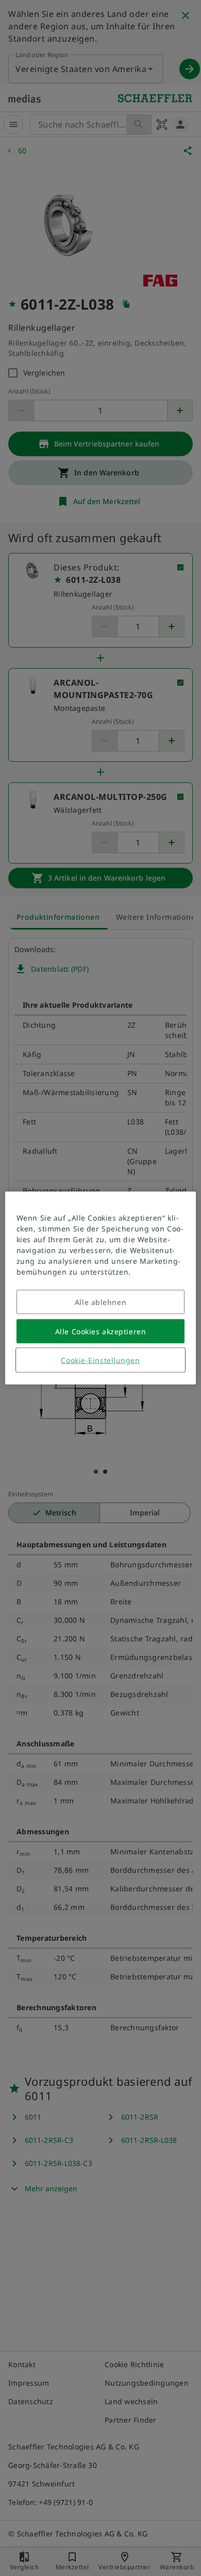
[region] (101, 1288)
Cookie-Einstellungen (100, 1360)
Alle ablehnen (100, 1302)
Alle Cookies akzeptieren (100, 1331)
